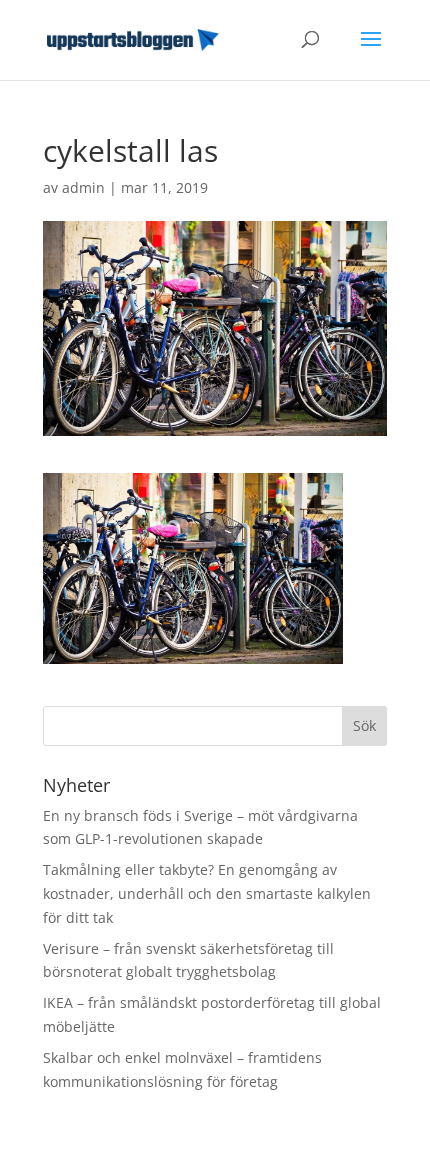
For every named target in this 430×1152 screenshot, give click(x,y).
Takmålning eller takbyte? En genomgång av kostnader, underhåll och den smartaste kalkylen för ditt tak (207, 893)
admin (83, 187)
